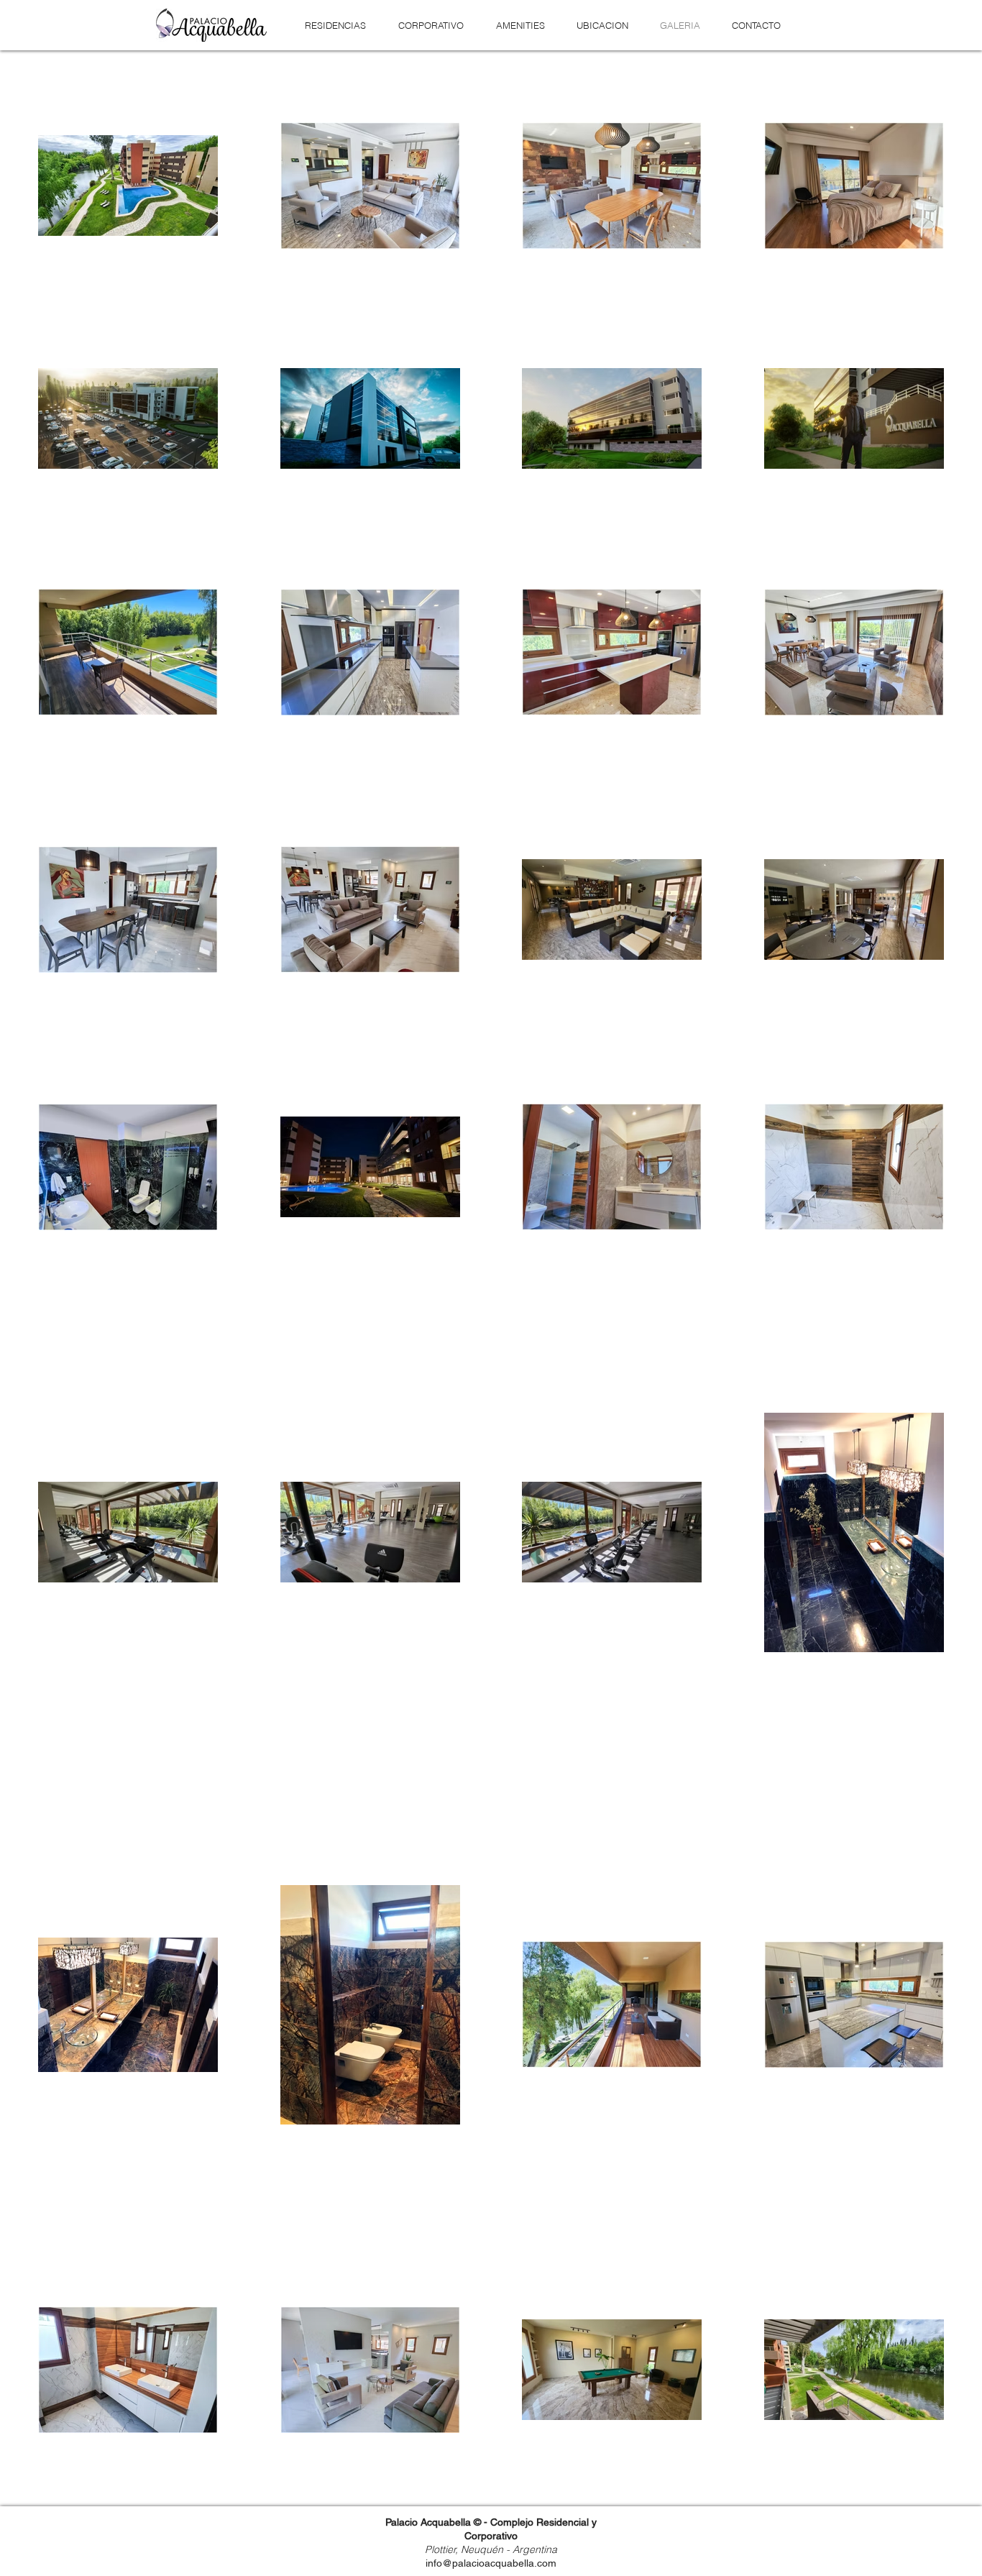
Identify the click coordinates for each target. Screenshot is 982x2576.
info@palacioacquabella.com (491, 2563)
